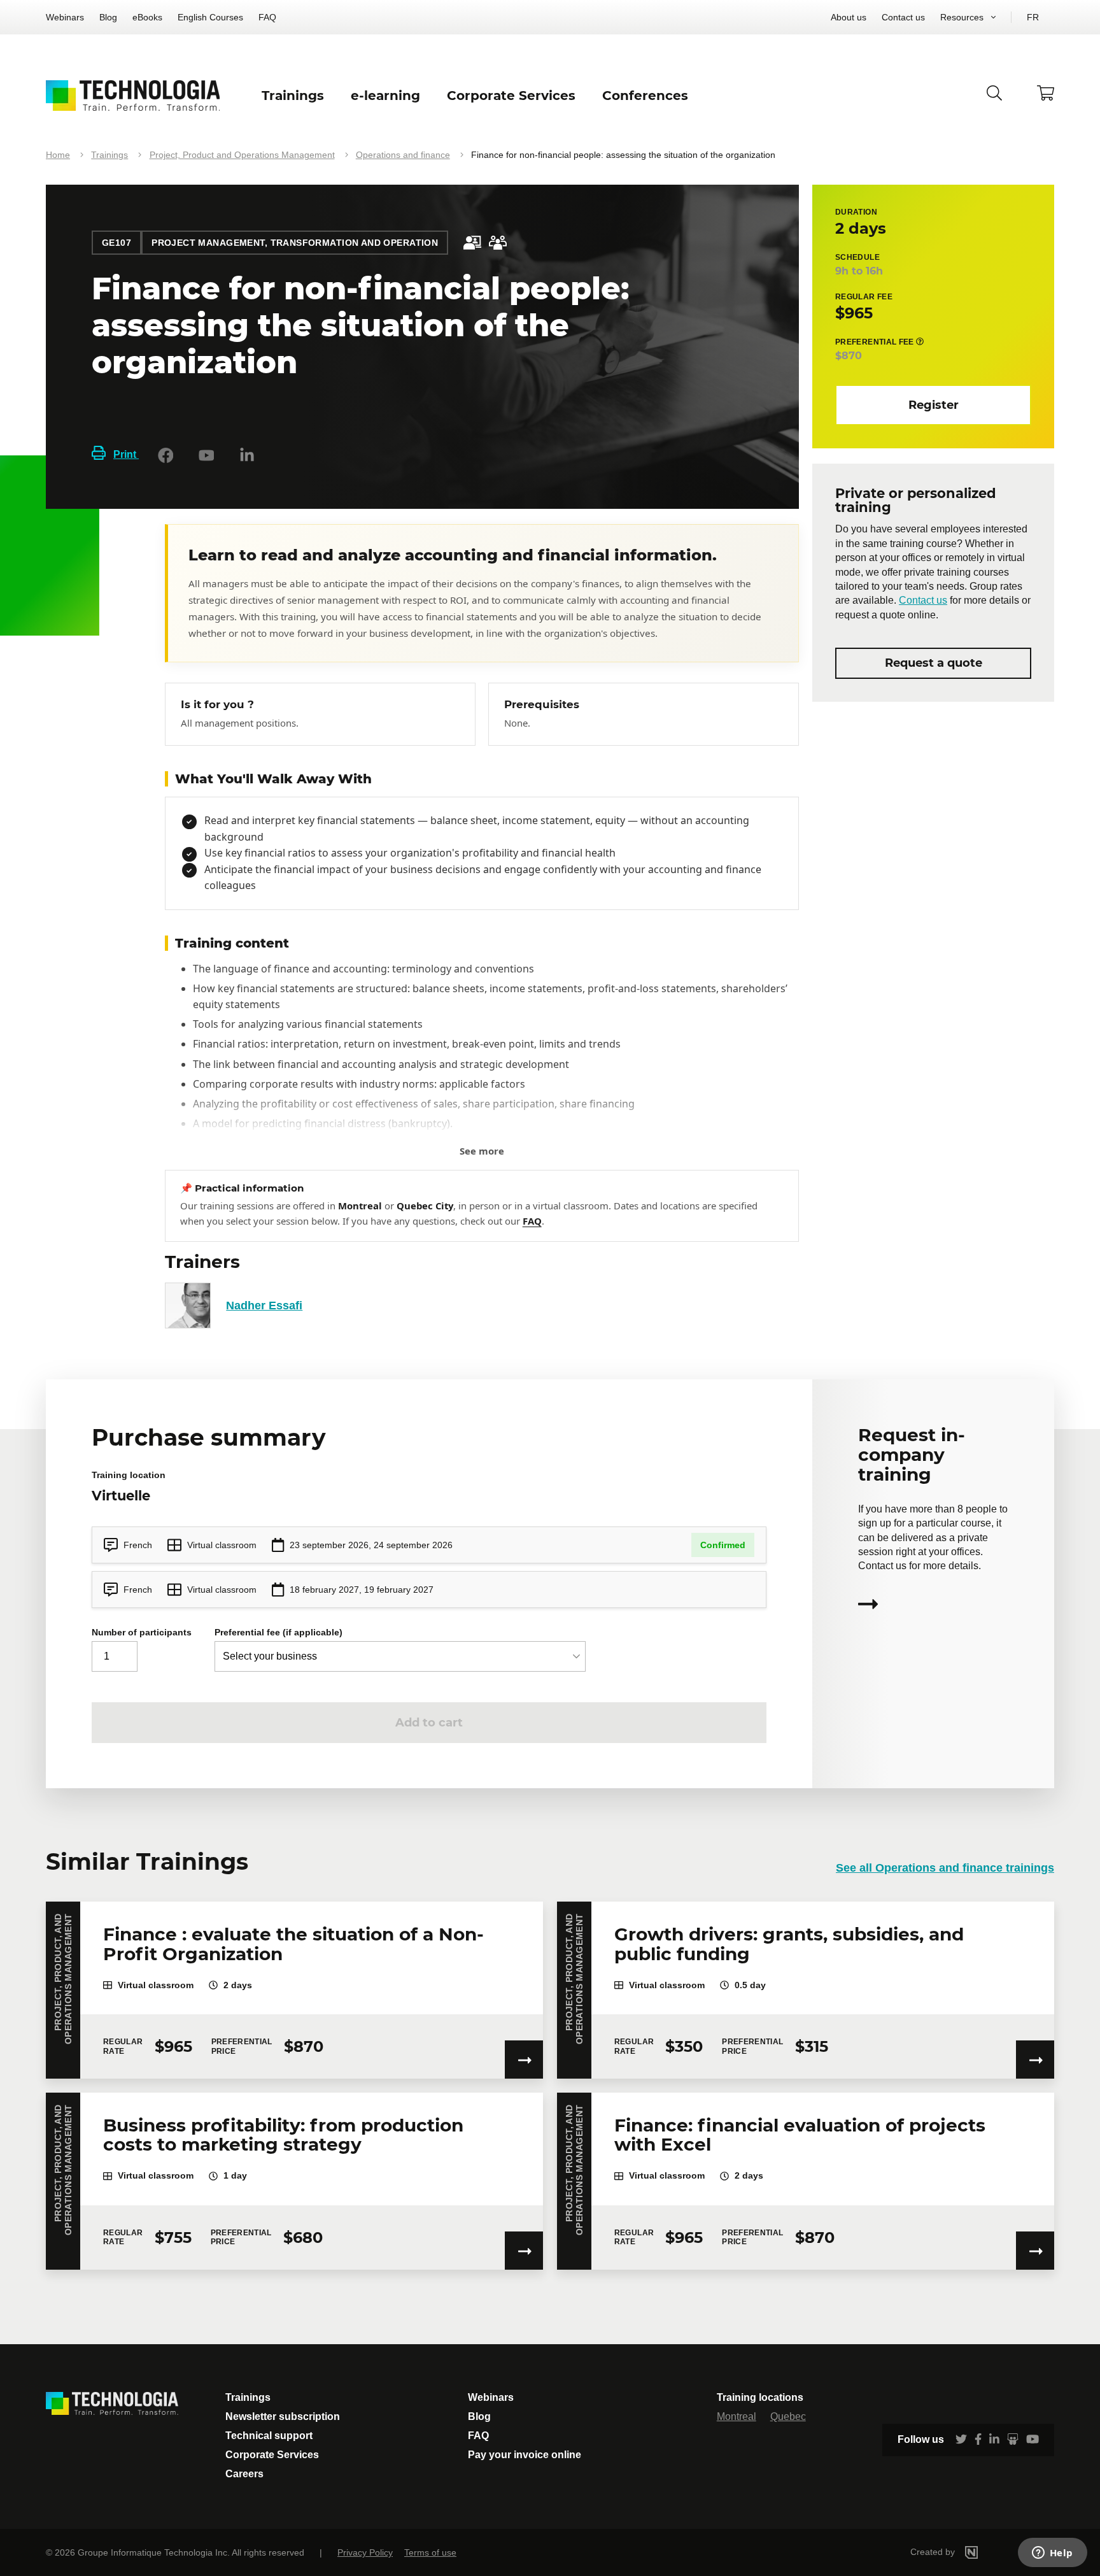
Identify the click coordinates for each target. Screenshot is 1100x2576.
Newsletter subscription (283, 2416)
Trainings (109, 155)
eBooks (147, 17)
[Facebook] (166, 455)
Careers (244, 2474)
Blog (108, 17)
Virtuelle (121, 1496)
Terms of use (430, 2552)
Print (126, 454)
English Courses (210, 17)
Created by (934, 2552)
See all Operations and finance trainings (945, 1868)
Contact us (903, 17)
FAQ (267, 17)
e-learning (385, 96)
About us (849, 17)
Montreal (737, 2416)
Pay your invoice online (525, 2455)
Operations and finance (403, 155)
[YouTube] (206, 455)
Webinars (65, 17)
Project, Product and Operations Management (242, 155)
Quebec (788, 2416)
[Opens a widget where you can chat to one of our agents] (1052, 2554)
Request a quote (934, 663)
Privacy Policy (365, 2552)
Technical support (269, 2436)
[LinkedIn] (247, 455)
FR (1033, 17)
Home (58, 155)
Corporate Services (272, 2455)
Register (934, 404)
